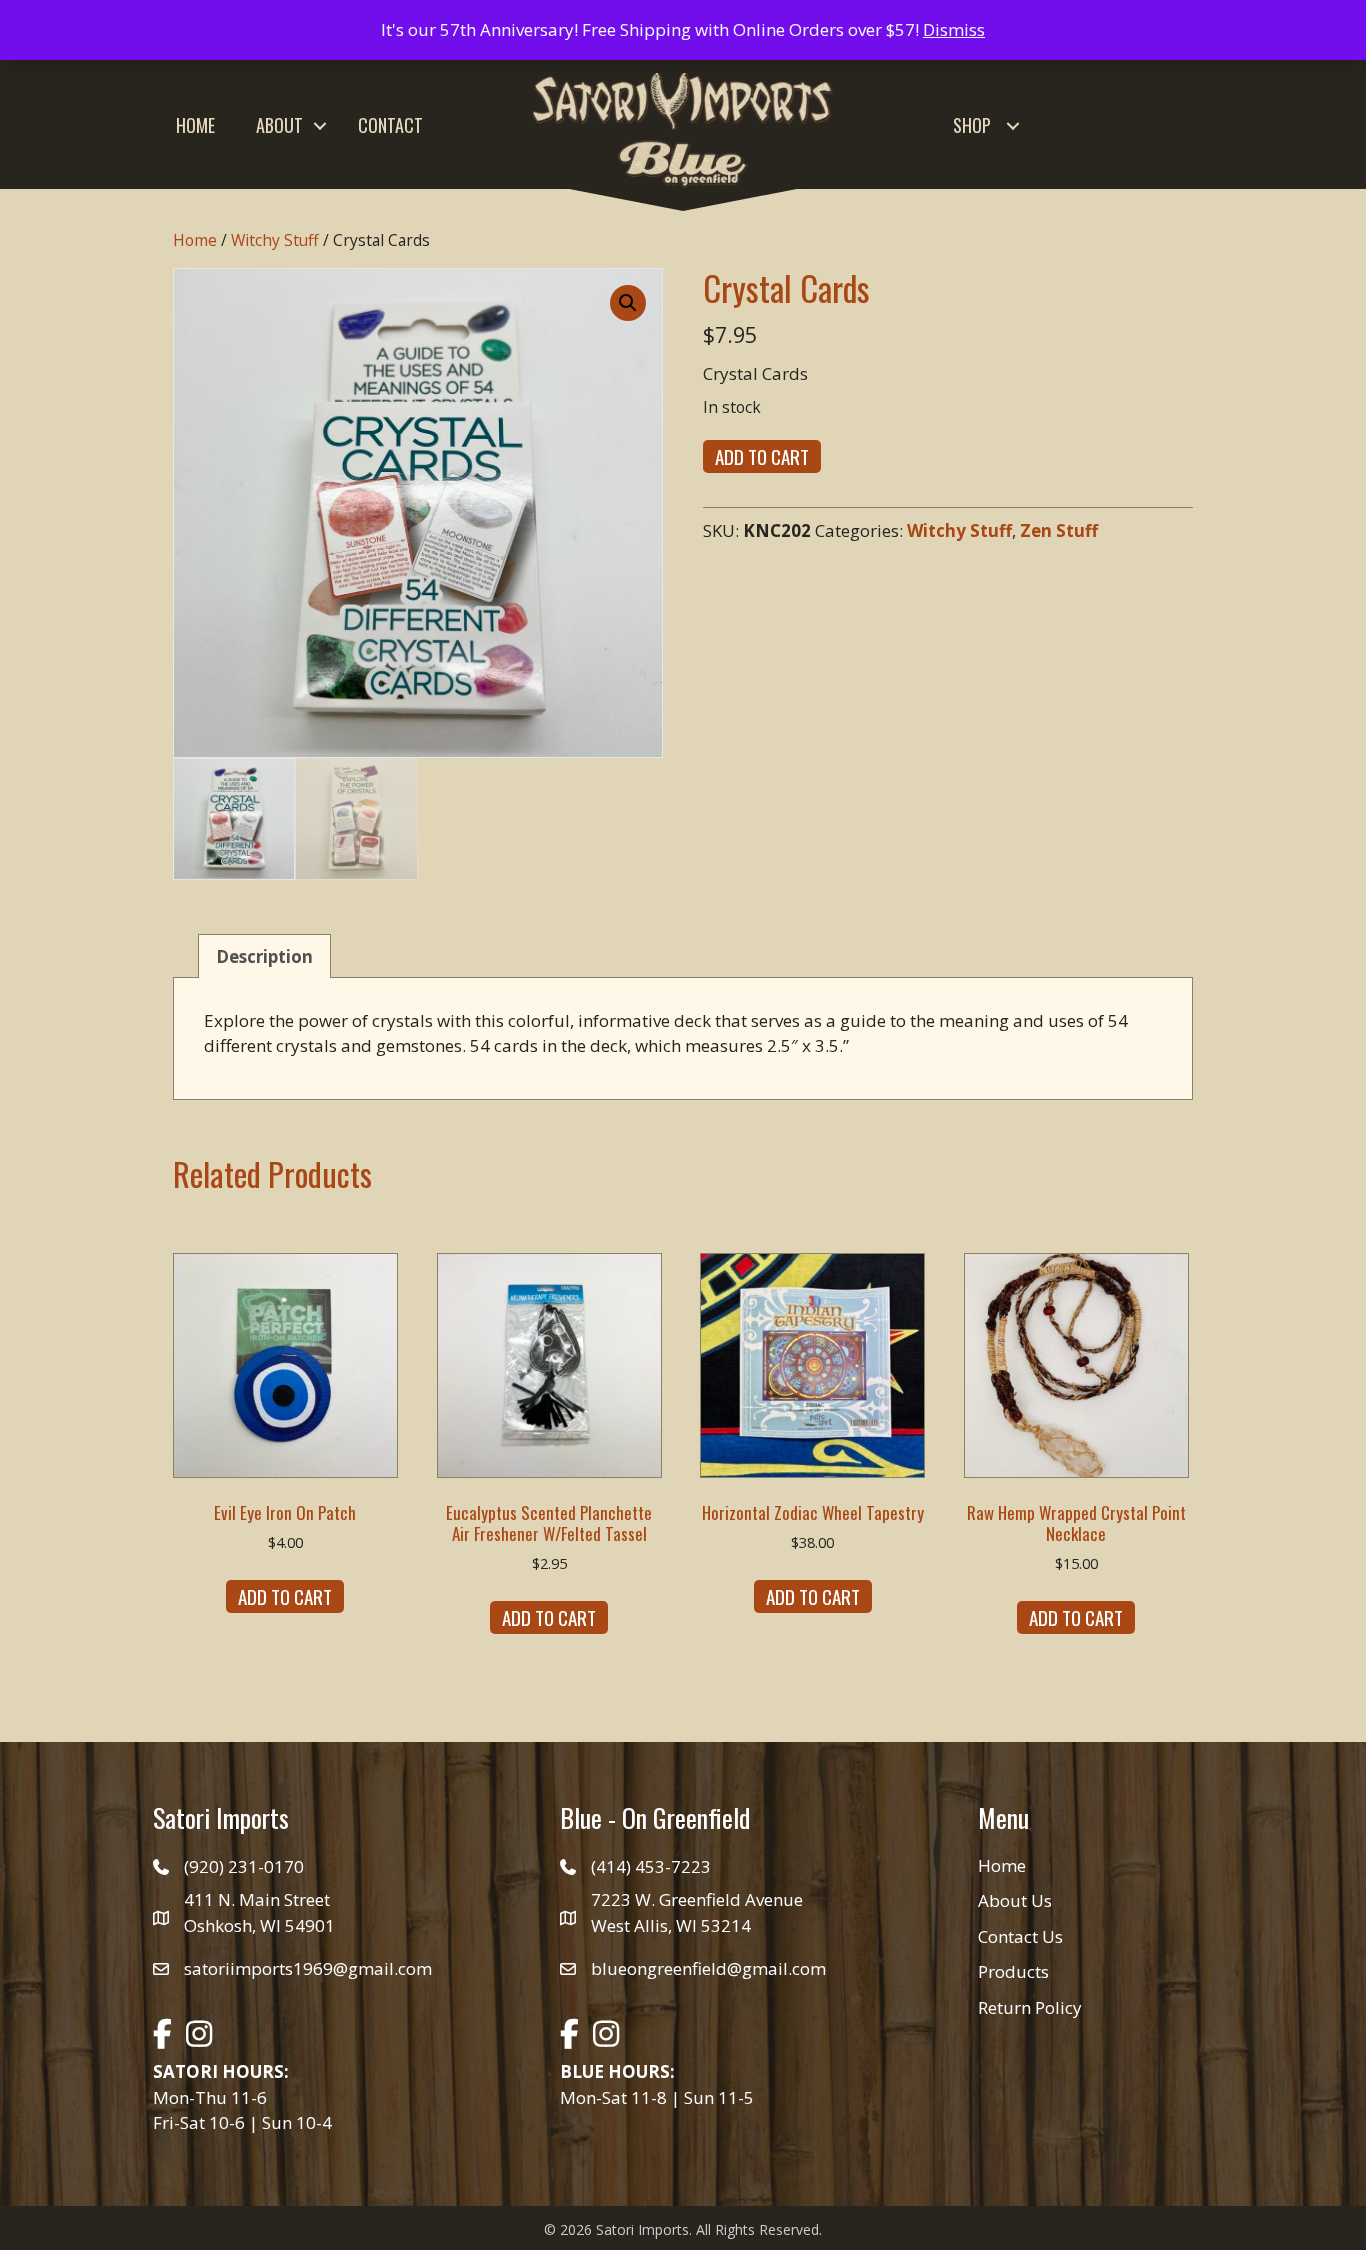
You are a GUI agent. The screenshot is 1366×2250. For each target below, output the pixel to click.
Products (1013, 1971)
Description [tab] (264, 956)
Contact (390, 125)
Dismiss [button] (954, 29)
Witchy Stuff (275, 240)
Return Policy (1030, 2007)
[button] (320, 125)
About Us (1015, 1900)
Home (195, 125)
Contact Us (1020, 1936)
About (279, 125)
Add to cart (762, 456)
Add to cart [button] (285, 1596)
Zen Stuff (1059, 530)
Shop (972, 125)
